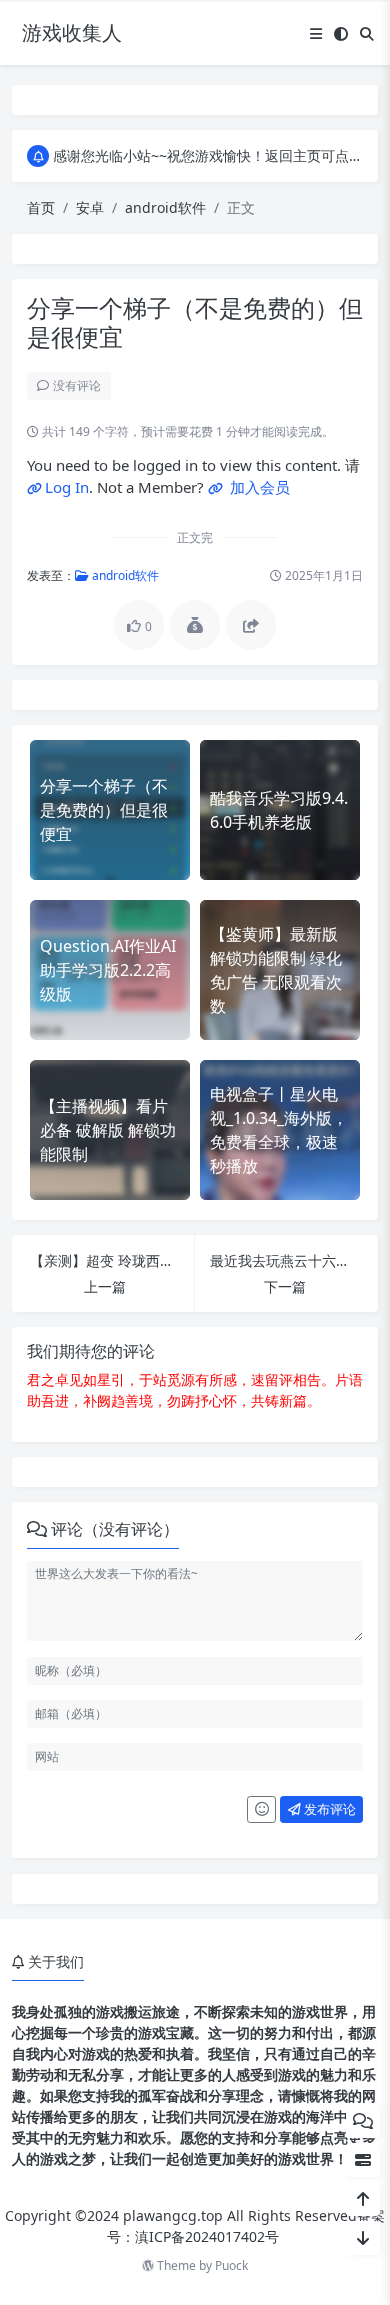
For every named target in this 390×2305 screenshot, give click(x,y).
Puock (231, 2265)
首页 (41, 207)
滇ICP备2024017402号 (207, 2236)
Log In (67, 487)
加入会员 (258, 487)
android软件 (165, 207)
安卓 (90, 207)
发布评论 (328, 1809)
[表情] (261, 1810)
